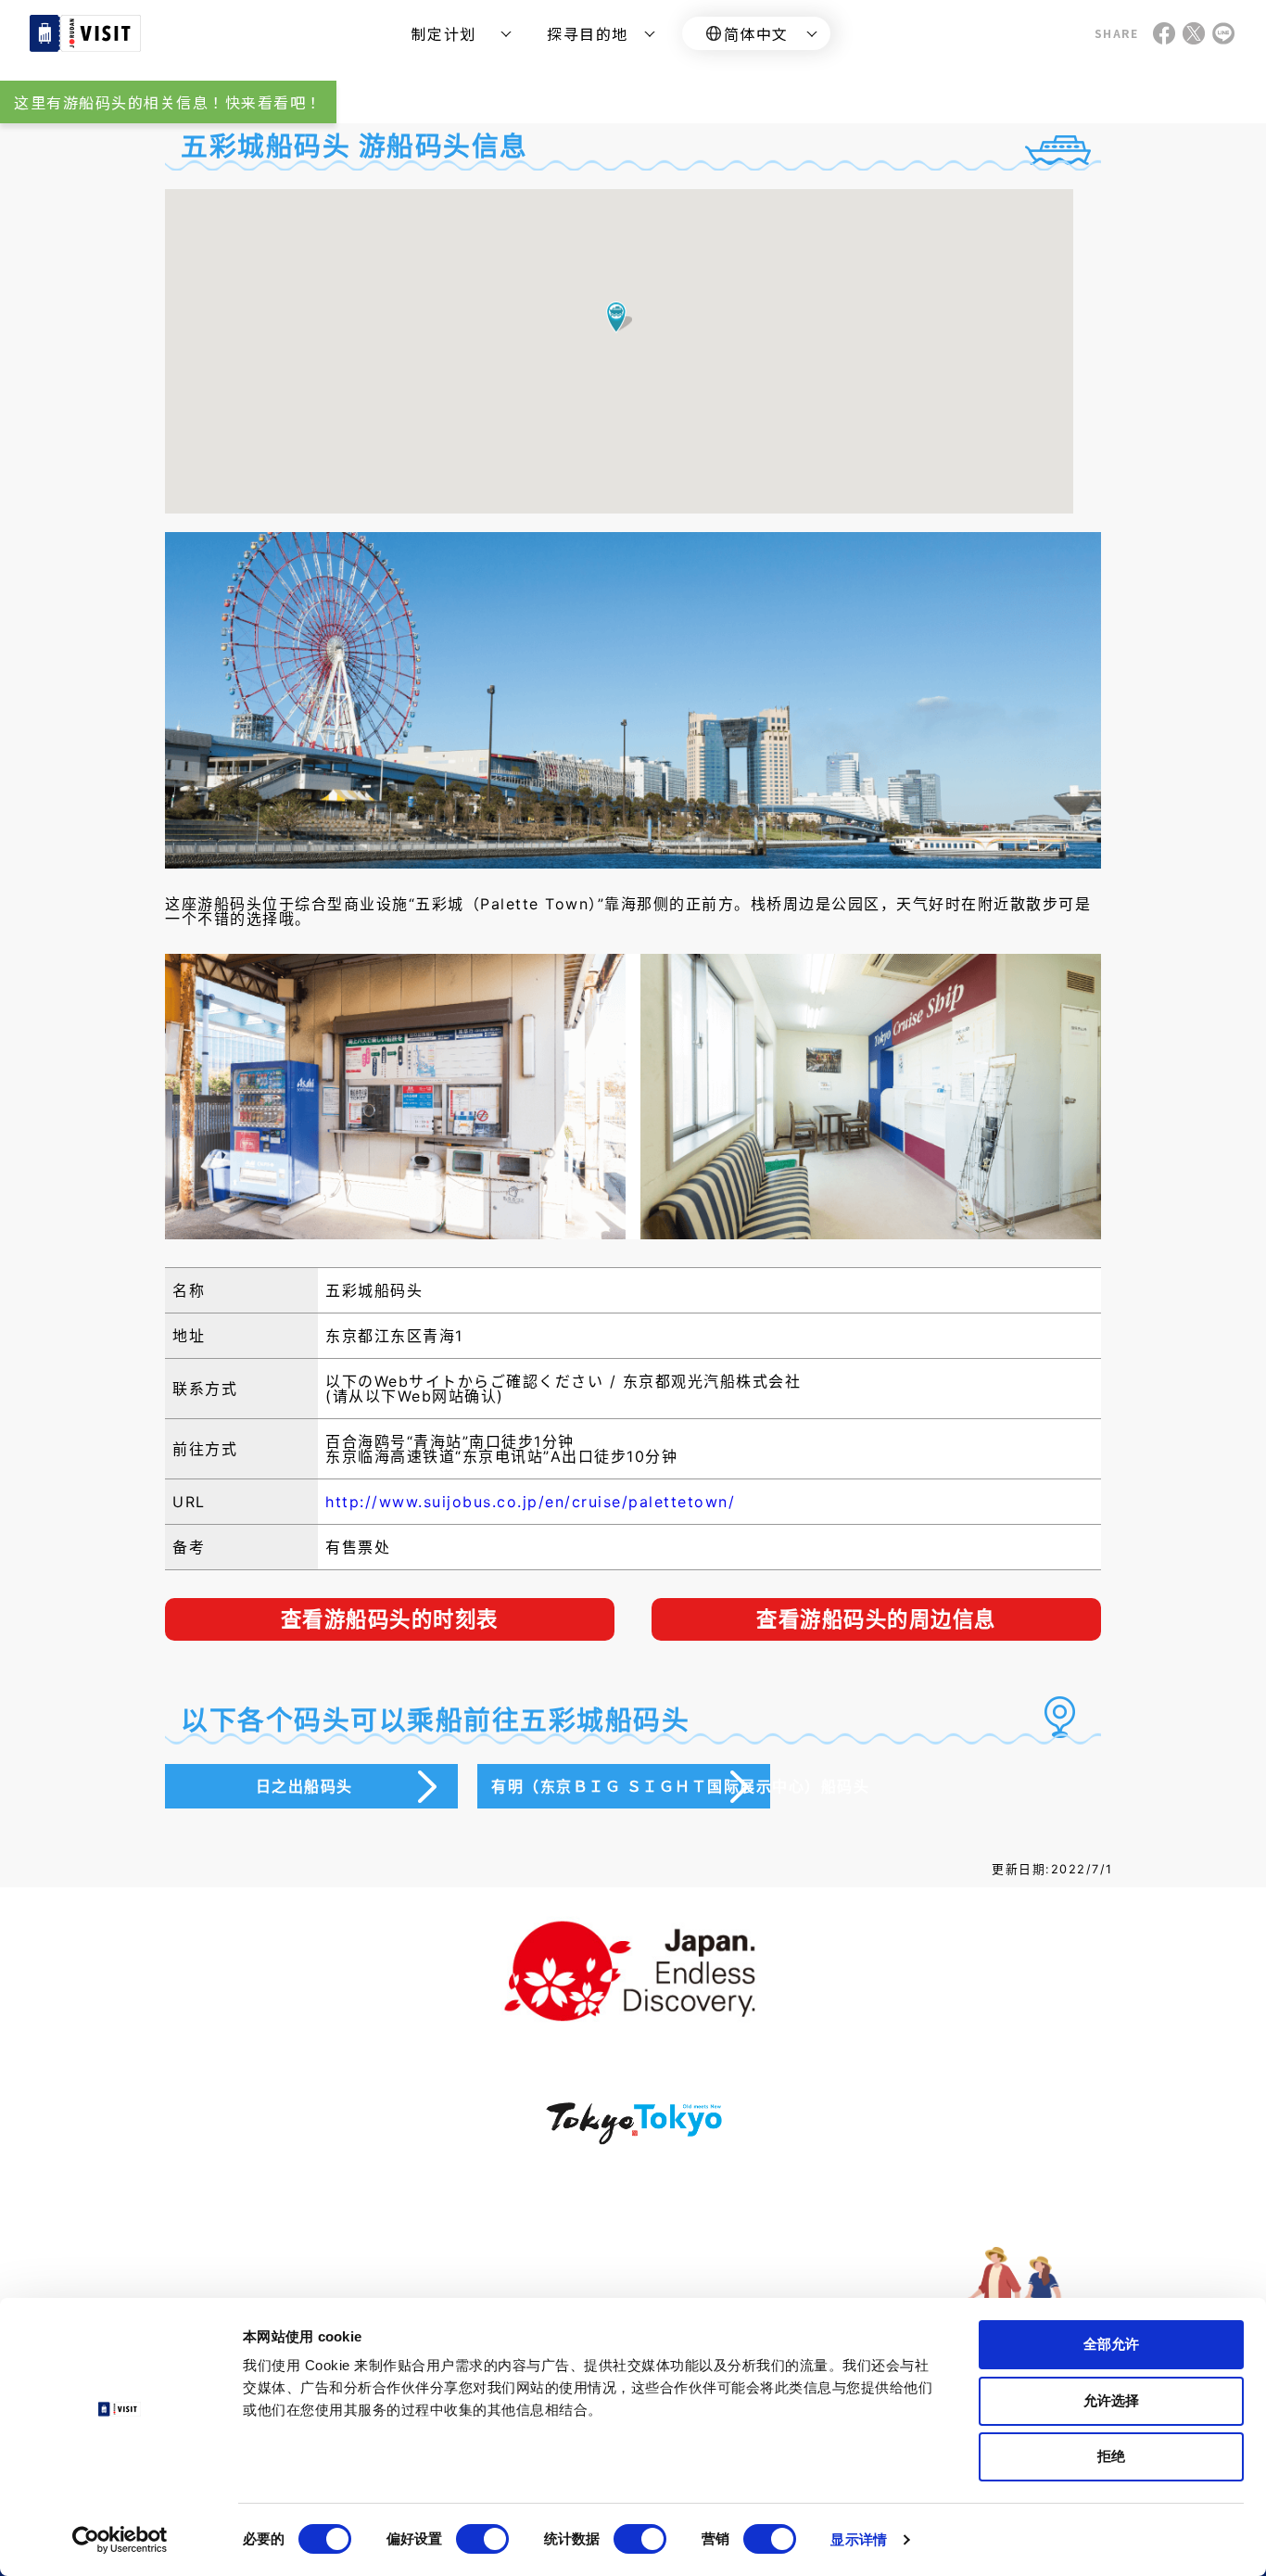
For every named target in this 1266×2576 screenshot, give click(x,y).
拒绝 (1111, 2456)
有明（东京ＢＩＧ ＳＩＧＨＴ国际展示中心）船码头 (631, 1786)
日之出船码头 (304, 1786)
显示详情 (858, 2539)
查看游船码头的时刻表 (390, 1619)
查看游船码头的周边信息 (876, 1619)
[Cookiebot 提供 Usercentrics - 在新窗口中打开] (120, 2540)
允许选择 (1111, 2400)
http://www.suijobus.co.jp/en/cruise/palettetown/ (530, 1502)
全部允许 (1111, 2344)
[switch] (482, 2539)
